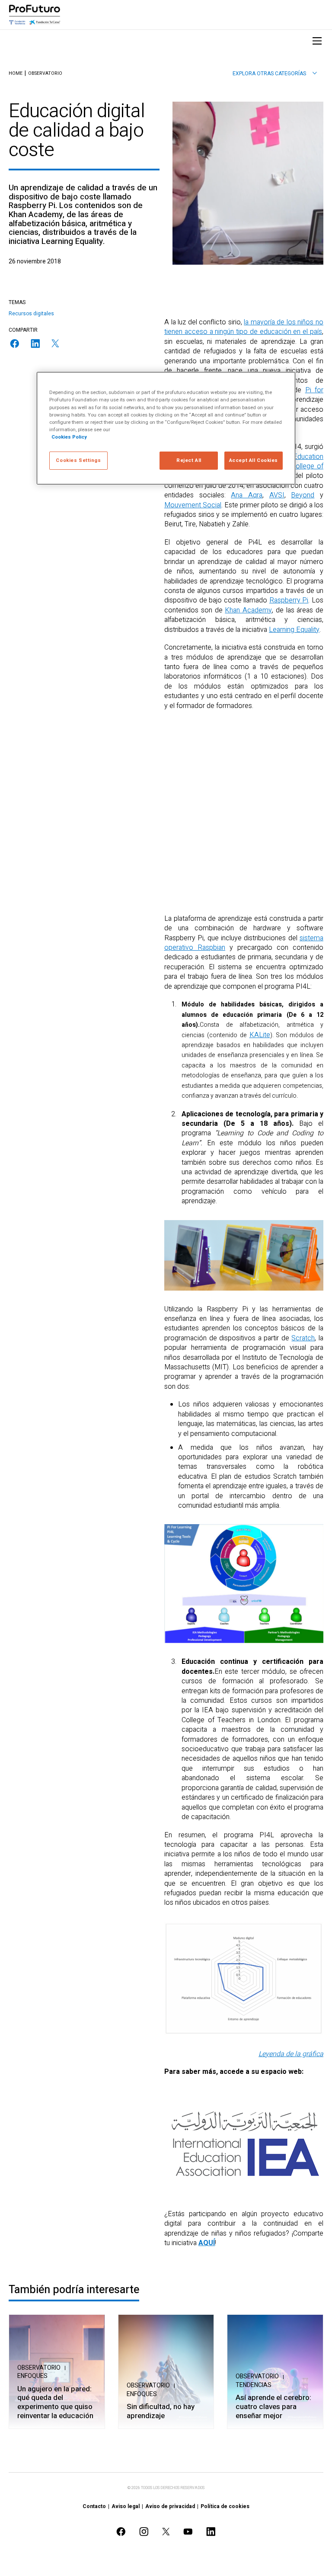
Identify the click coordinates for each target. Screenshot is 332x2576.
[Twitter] (55, 343)
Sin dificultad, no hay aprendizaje (161, 2411)
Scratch (303, 1338)
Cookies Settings (78, 460)
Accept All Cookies (254, 460)
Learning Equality (294, 630)
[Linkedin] (35, 344)
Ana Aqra (247, 495)
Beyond (303, 495)
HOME (16, 74)
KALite (260, 1035)
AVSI (277, 495)
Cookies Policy (69, 437)
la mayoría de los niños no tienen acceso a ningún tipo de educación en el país (244, 327)
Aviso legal (126, 2506)
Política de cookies (225, 2506)
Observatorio (45, 74)
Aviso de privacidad (170, 2506)
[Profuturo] (35, 15)
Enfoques (32, 2376)
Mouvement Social (193, 505)
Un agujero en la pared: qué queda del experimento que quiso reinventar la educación (55, 2403)
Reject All (189, 460)
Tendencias (254, 2385)
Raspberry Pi (289, 600)
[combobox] (275, 74)
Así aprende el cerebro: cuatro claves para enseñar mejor (273, 2407)
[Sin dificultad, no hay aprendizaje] (166, 2372)
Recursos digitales (31, 314)
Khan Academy (248, 610)
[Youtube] (188, 2532)
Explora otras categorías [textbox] (269, 74)
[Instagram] (144, 2532)
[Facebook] (15, 344)
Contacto (94, 2506)
